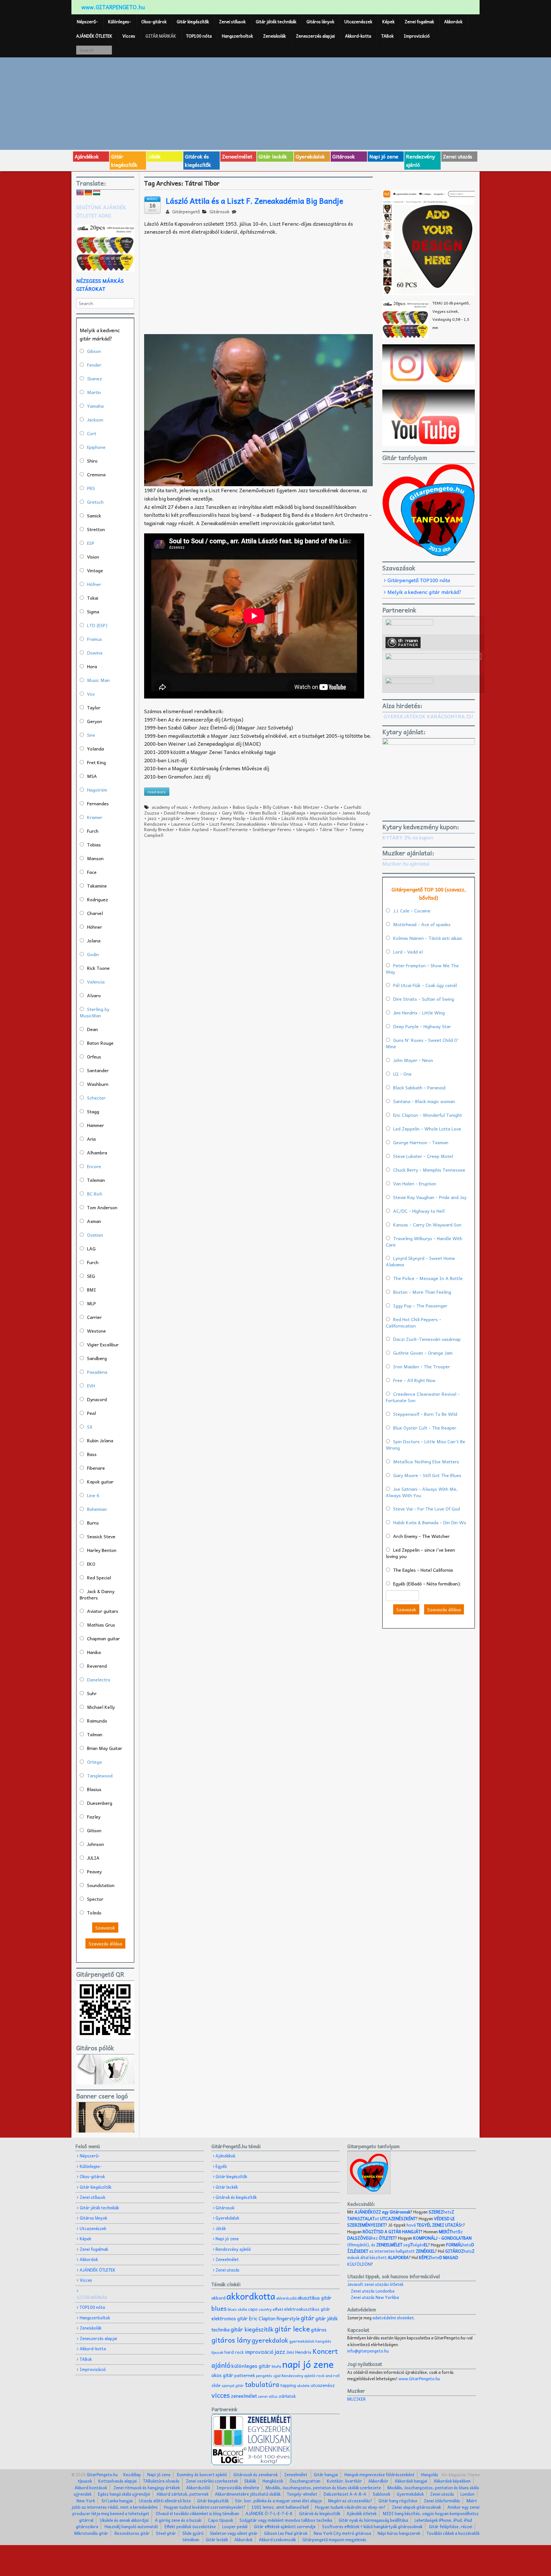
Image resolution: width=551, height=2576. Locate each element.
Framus (95, 639)
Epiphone (96, 447)
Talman (95, 1734)
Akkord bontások (91, 2488)
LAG (91, 1248)
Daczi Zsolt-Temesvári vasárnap (427, 1339)
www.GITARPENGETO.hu (113, 7)
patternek (245, 2375)
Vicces (129, 36)
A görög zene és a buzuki (178, 2520)
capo (253, 2309)
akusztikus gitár (315, 2298)
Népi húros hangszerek (399, 2533)
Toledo (94, 1913)
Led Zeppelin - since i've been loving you (420, 1553)
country (265, 2309)
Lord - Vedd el (408, 952)
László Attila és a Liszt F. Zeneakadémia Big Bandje (254, 201)
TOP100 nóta (199, 36)
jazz (152, 818)
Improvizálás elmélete (238, 2488)
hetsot (401, 2215)
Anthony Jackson (210, 807)
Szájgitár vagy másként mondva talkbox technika (286, 2520)
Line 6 (93, 1495)
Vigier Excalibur (103, 1344)
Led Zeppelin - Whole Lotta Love (427, 1129)
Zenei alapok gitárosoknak (416, 2507)
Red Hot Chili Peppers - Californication (414, 1322)
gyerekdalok (270, 2340)
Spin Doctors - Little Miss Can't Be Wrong (426, 1445)
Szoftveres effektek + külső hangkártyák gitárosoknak (372, 2526)
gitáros (319, 2329)
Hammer (96, 1125)
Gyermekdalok (410, 2494)
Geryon (95, 721)
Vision (93, 557)
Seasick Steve (101, 1536)
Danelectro (99, 1680)
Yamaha (95, 406)
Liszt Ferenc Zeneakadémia (238, 824)
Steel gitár (166, 2533)
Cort (92, 433)
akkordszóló (286, 2298)
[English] (80, 193)
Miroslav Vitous (287, 824)
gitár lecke (292, 2329)
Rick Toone (98, 968)
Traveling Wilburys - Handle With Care (424, 1241)
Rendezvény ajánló (420, 160)
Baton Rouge (100, 1043)
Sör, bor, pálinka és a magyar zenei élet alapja (278, 2501)
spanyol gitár (233, 2386)
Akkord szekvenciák (277, 2539)
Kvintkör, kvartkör (344, 2481)
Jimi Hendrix (299, 2352)
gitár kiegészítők (252, 2329)
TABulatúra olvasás (161, 2481)
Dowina (95, 653)
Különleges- (120, 22)
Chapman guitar (103, 1638)
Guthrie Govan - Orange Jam (423, 1353)
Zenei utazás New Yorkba (375, 2297)
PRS (91, 488)
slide (216, 2385)
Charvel (95, 913)
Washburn (98, 1084)
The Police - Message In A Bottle (428, 1278)
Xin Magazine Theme (460, 2474)
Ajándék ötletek (362, 2513)
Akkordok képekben (452, 2481)
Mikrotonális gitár (91, 2533)
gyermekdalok (302, 2341)
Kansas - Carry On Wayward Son (427, 1225)
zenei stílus (268, 2396)
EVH (91, 1386)
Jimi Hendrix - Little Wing (419, 1013)
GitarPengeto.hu (102, 2474)
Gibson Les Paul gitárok (286, 2533)
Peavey (94, 1871)
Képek (388, 22)
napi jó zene (308, 2364)
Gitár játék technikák (276, 22)
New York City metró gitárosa (342, 2533)
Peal (92, 1413)
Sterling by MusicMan (95, 1012)
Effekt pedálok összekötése (190, 2526)
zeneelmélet (244, 2396)
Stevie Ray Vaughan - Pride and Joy (430, 1197)
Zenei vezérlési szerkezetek (212, 2481)
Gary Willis (233, 813)
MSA (92, 776)
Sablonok (382, 2494)
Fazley (94, 1817)
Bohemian (97, 1509)
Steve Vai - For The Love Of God (426, 1509)
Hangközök (273, 2481)
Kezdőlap (132, 2474)
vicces (221, 2395)
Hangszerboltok (237, 36)
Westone (96, 1331)
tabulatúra (262, 2384)
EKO (91, 1564)
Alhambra (97, 1153)
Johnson (96, 1844)
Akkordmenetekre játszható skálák (248, 2494)
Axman (94, 1221)
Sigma (93, 611)
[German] (88, 193)
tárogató (305, 829)
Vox (91, 694)
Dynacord (97, 1399)
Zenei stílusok (232, 22)
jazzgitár (171, 818)
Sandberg (97, 1358)
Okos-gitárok (154, 22)
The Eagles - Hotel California (423, 1570)
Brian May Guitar (105, 1748)
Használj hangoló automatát (131, 2526)
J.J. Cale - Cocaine (412, 911)
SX (90, 1427)
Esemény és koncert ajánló (202, 2474)
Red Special (99, 1577)
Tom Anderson (102, 1207)
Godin (93, 954)
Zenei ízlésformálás (442, 2501)
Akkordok (453, 22)
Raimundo (97, 1721)
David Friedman (180, 813)
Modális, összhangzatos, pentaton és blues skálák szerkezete (323, 2488)
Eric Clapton (262, 2318)
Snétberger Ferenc (272, 829)
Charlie (332, 807)
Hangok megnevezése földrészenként (379, 2474)
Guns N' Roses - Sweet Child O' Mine (422, 1043)
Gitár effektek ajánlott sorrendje (285, 2526)
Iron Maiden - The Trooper (422, 1366)
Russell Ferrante (231, 829)
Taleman (96, 1180)
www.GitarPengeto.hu (419, 2378)
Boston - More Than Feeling (422, 1292)
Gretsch (95, 502)
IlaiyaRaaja (293, 813)
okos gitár (222, 2375)
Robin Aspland (194, 829)
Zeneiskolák (274, 36)
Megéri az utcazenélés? (350, 2501)
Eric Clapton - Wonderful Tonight (428, 1115)
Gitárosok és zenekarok (256, 2474)
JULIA (93, 1858)
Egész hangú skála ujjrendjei (124, 2494)
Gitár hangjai (326, 2474)
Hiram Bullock (263, 813)
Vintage (95, 570)
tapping (288, 2385)
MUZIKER (356, 2399)
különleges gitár (251, 2366)
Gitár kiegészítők (193, 22)
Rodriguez (98, 899)
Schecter (96, 1098)
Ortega (94, 1762)
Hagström (97, 790)
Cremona (96, 474)
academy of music (170, 807)
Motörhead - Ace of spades (422, 924)
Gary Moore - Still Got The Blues (427, 1475)
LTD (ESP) (97, 625)
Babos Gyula (246, 807)
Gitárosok (344, 156)
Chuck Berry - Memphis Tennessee (429, 1170)
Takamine (97, 886)
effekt (278, 2309)
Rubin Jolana (100, 1440)
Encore (94, 1166)
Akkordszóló (198, 2488)
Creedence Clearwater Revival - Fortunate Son (423, 1397)
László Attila (264, 818)
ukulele (303, 2385)
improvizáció (259, 2352)
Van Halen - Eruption (415, 1183)
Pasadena (97, 1372)
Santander (98, 1070)
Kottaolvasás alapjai (118, 2481)
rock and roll (328, 2375)
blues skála (237, 2309)
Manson (95, 858)
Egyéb (221, 2166)
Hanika (94, 1652)
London (467, 2494)
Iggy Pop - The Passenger (420, 1306)
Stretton (96, 529)
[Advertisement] (275, 103)
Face (92, 872)
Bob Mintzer (307, 807)
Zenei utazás (458, 156)
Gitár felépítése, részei (451, 2526)
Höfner (94, 584)
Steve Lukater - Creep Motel (423, 1156)
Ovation (95, 1235)
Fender (94, 365)
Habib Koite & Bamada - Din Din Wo (430, 1522)
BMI (92, 1290)
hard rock (234, 2352)
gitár (308, 2318)
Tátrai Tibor (332, 829)
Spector (95, 1899)
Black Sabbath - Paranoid (419, 1087)
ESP (91, 543)
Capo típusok (220, 2520)
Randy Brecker (159, 829)
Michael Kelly (101, 1707)
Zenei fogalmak (419, 22)
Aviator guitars (103, 1611)
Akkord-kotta (358, 36)
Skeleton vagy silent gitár (234, 2533)
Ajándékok (87, 156)
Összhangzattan (305, 2481)
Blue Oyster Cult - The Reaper (425, 1428)
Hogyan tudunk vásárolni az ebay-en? (350, 2507)
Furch (93, 831)
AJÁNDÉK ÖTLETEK (94, 36)
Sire (91, 735)
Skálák (250, 2481)
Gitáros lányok (320, 22)
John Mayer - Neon (413, 1060)
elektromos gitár (230, 2318)
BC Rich (95, 1194)
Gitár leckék (273, 156)
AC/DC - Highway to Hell (419, 1211)
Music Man (98, 680)
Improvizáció (417, 36)
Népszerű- (87, 22)
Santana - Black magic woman (424, 1101)
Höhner (95, 927)
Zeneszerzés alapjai (315, 36)
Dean (92, 1029)
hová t (435, 2225)
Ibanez (95, 378)
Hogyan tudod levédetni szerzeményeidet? (205, 2507)
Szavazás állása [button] (105, 1943)
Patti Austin (320, 824)
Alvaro (94, 995)
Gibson (94, 351)
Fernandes (98, 803)
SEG (91, 1276)
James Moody (356, 813)
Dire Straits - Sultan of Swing (424, 999)
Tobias (94, 845)
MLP (92, 1303)
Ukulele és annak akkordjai (124, 2520)
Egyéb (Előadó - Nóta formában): (427, 1584)
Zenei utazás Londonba (373, 2291)
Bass (92, 1454)
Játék (154, 156)
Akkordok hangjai (411, 2481)
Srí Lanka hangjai (117, 2501)
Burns (93, 1523)
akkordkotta (251, 2296)
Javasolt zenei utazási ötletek (375, 2284)
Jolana (94, 940)
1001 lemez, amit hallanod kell (280, 2507)
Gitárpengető (185, 211)
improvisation (324, 813)
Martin (94, 392)
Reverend (97, 1666)
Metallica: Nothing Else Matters (426, 1461)
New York (86, 2501)
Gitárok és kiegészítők (198, 160)
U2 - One (402, 1074)
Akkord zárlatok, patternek (183, 2494)
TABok (387, 36)
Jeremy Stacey (200, 818)
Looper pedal (235, 2526)
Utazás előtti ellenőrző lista (165, 2501)
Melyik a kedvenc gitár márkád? (424, 592)
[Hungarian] (97, 193)
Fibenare (96, 1468)
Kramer (95, 817)
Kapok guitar (100, 1482)
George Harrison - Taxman (421, 1142)
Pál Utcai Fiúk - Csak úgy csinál (425, 985)
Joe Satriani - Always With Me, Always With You (422, 1492)
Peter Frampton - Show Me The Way (422, 969)
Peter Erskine (351, 824)
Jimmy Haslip (233, 818)
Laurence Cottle (188, 824)
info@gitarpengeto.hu (368, 2351)
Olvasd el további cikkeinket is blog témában (197, 2513)
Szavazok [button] (105, 1928)
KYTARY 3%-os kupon (408, 837)
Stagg (93, 1111)
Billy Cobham (276, 807)
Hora (92, 666)
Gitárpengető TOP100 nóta (419, 580)
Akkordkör (378, 2481)
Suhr (92, 1693)
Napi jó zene (384, 156)
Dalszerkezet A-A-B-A (345, 2494)
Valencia (96, 982)
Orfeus (94, 1057)
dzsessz (209, 813)
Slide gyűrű (193, 2533)
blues (219, 2308)
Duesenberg (100, 1803)
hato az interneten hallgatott (411, 2248)
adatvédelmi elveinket (393, 2318)
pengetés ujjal (268, 2376)
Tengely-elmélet (302, 2494)
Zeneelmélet (237, 156)
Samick (94, 516)
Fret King (96, 762)
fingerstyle (288, 2318)
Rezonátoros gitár (132, 2533)
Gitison (94, 1830)
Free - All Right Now (414, 1380)
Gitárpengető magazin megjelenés (334, 2539)
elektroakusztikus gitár (307, 2309)
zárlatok (287, 2396)
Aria (91, 1139)
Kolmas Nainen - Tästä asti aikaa (427, 938)
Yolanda (96, 749)
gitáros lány (231, 2340)
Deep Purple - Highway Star (422, 1026)
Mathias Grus (101, 1625)
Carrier (94, 1317)
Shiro (92, 461)
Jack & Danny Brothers (97, 1594)
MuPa (276, 2366)
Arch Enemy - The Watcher (421, 1536)
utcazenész (323, 2385)
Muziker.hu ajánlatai (406, 863)
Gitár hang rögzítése (398, 2501)
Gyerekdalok (310, 156)
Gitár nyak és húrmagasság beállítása (373, 2520)
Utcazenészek (358, 22)
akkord (218, 2298)
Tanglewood (100, 1775)
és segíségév (400, 2245)
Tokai (93, 598)
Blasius (94, 1789)
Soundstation (101, 1885)
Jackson (95, 420)
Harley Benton (102, 1550)
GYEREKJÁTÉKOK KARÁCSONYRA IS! (428, 716)
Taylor (94, 707)
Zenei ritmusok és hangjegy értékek (147, 2488)
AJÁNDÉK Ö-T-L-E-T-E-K (269, 2513)
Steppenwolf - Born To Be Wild (425, 1414)
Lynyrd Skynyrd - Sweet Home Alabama (420, 1261)
